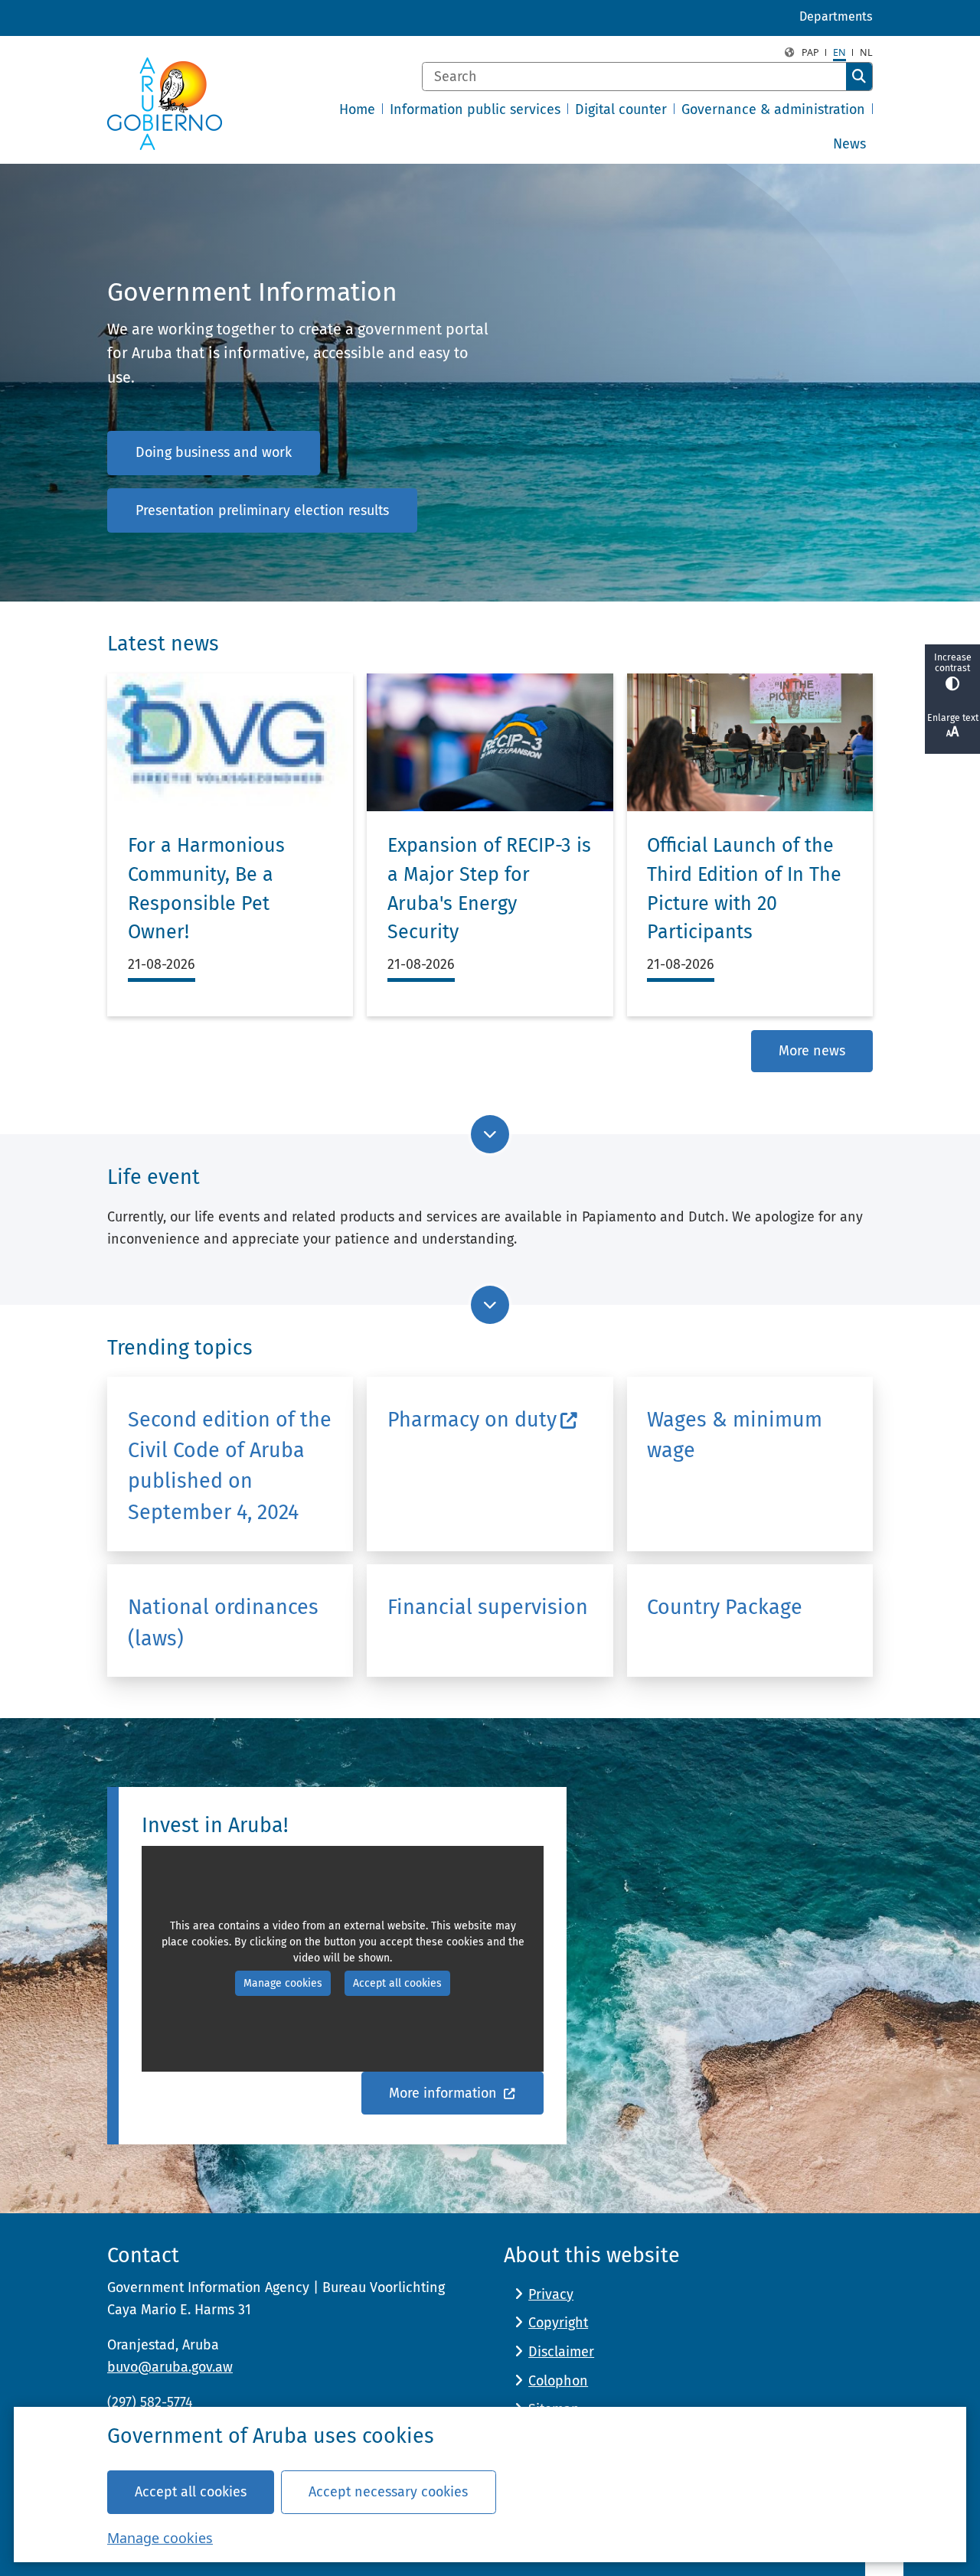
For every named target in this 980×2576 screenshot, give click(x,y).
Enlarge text (953, 718)
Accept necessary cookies (388, 2492)
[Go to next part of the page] (490, 1134)
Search (859, 77)
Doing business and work (214, 452)
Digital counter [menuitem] (621, 109)
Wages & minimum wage (735, 1435)
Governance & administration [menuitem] (773, 109)
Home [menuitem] (357, 109)
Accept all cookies (191, 2492)
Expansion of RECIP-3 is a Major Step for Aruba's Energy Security (489, 889)
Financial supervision (488, 1607)
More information (445, 2093)
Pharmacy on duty (472, 1420)
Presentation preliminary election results (262, 510)
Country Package (725, 1607)
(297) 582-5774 (150, 2402)
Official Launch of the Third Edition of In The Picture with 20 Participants (744, 889)
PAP (810, 52)
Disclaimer (561, 2352)
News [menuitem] (849, 144)
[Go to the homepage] (165, 104)
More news (812, 1051)
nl (866, 52)
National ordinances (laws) (223, 1622)
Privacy (551, 2294)
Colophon (558, 2381)
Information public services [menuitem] (475, 109)
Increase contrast (953, 663)
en (840, 52)
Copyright (558, 2323)
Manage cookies (160, 2538)
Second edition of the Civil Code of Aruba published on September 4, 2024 (230, 1466)
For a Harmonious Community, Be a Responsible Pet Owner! (206, 889)
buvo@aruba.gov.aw (170, 2367)
